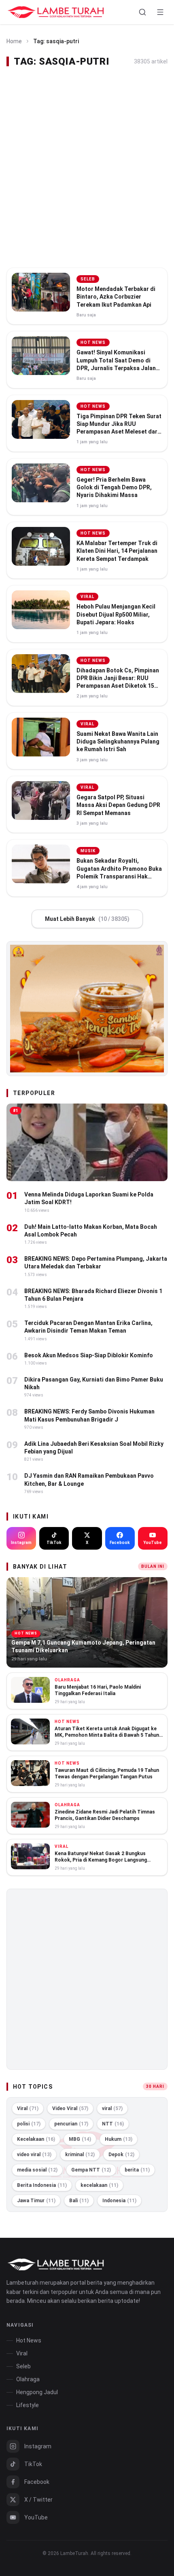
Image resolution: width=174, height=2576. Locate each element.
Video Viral (70, 2108)
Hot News (29, 2340)
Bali (79, 2201)
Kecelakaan (36, 2139)
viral (112, 2108)
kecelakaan (99, 2185)
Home (14, 41)
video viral (34, 2155)
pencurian (71, 2124)
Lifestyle (28, 2405)
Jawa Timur (36, 2201)
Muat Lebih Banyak (87, 919)
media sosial (37, 2170)
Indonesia (119, 2201)
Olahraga (28, 2379)
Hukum (119, 2139)
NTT (113, 2124)
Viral (28, 2108)
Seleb (23, 2366)
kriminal (80, 2155)
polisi (29, 2124)
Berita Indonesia (42, 2185)
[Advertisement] (87, 168)
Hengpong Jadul (37, 2392)
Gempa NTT (91, 2170)
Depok (121, 2155)
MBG (80, 2139)
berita (137, 2170)
